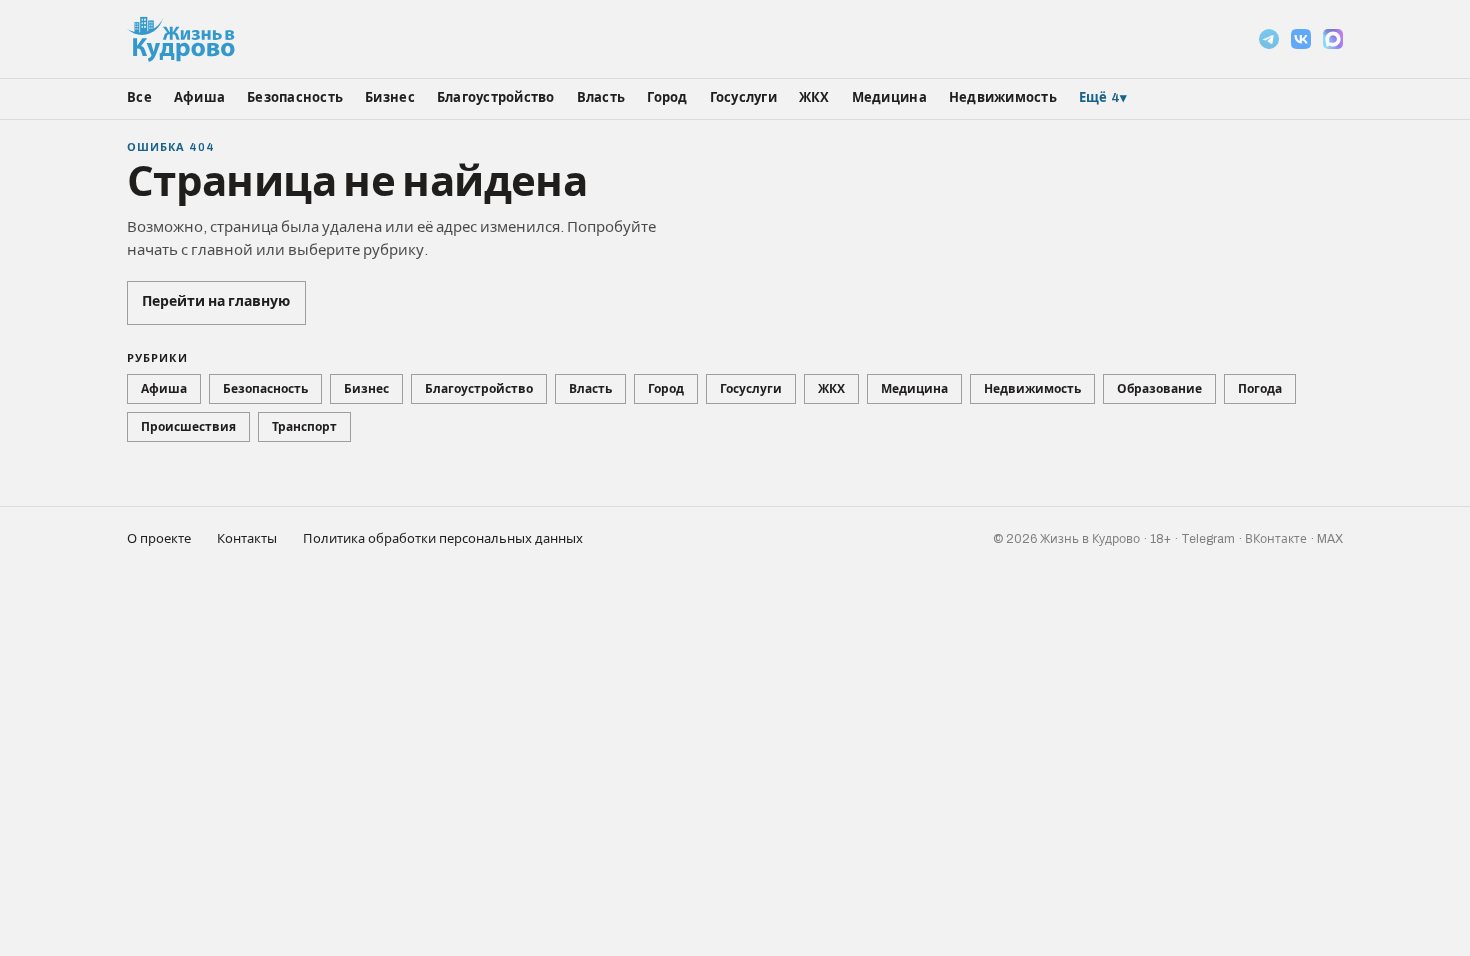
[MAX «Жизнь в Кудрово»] (1333, 39)
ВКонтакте (1276, 539)
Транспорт (304, 427)
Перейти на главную (216, 301)
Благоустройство (496, 98)
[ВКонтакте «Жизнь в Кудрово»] (1301, 39)
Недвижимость (1003, 98)
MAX (1330, 539)
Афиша (199, 98)
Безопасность (295, 98)
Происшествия (188, 427)
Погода (1260, 389)
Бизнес (390, 98)
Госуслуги (743, 98)
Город (667, 98)
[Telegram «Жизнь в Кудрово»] (1269, 39)
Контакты (247, 539)
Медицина (889, 98)
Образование (1159, 389)
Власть (601, 98)
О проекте (159, 539)
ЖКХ (814, 98)
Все (139, 98)
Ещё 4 (1103, 98)
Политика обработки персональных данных (443, 539)
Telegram (1208, 539)
